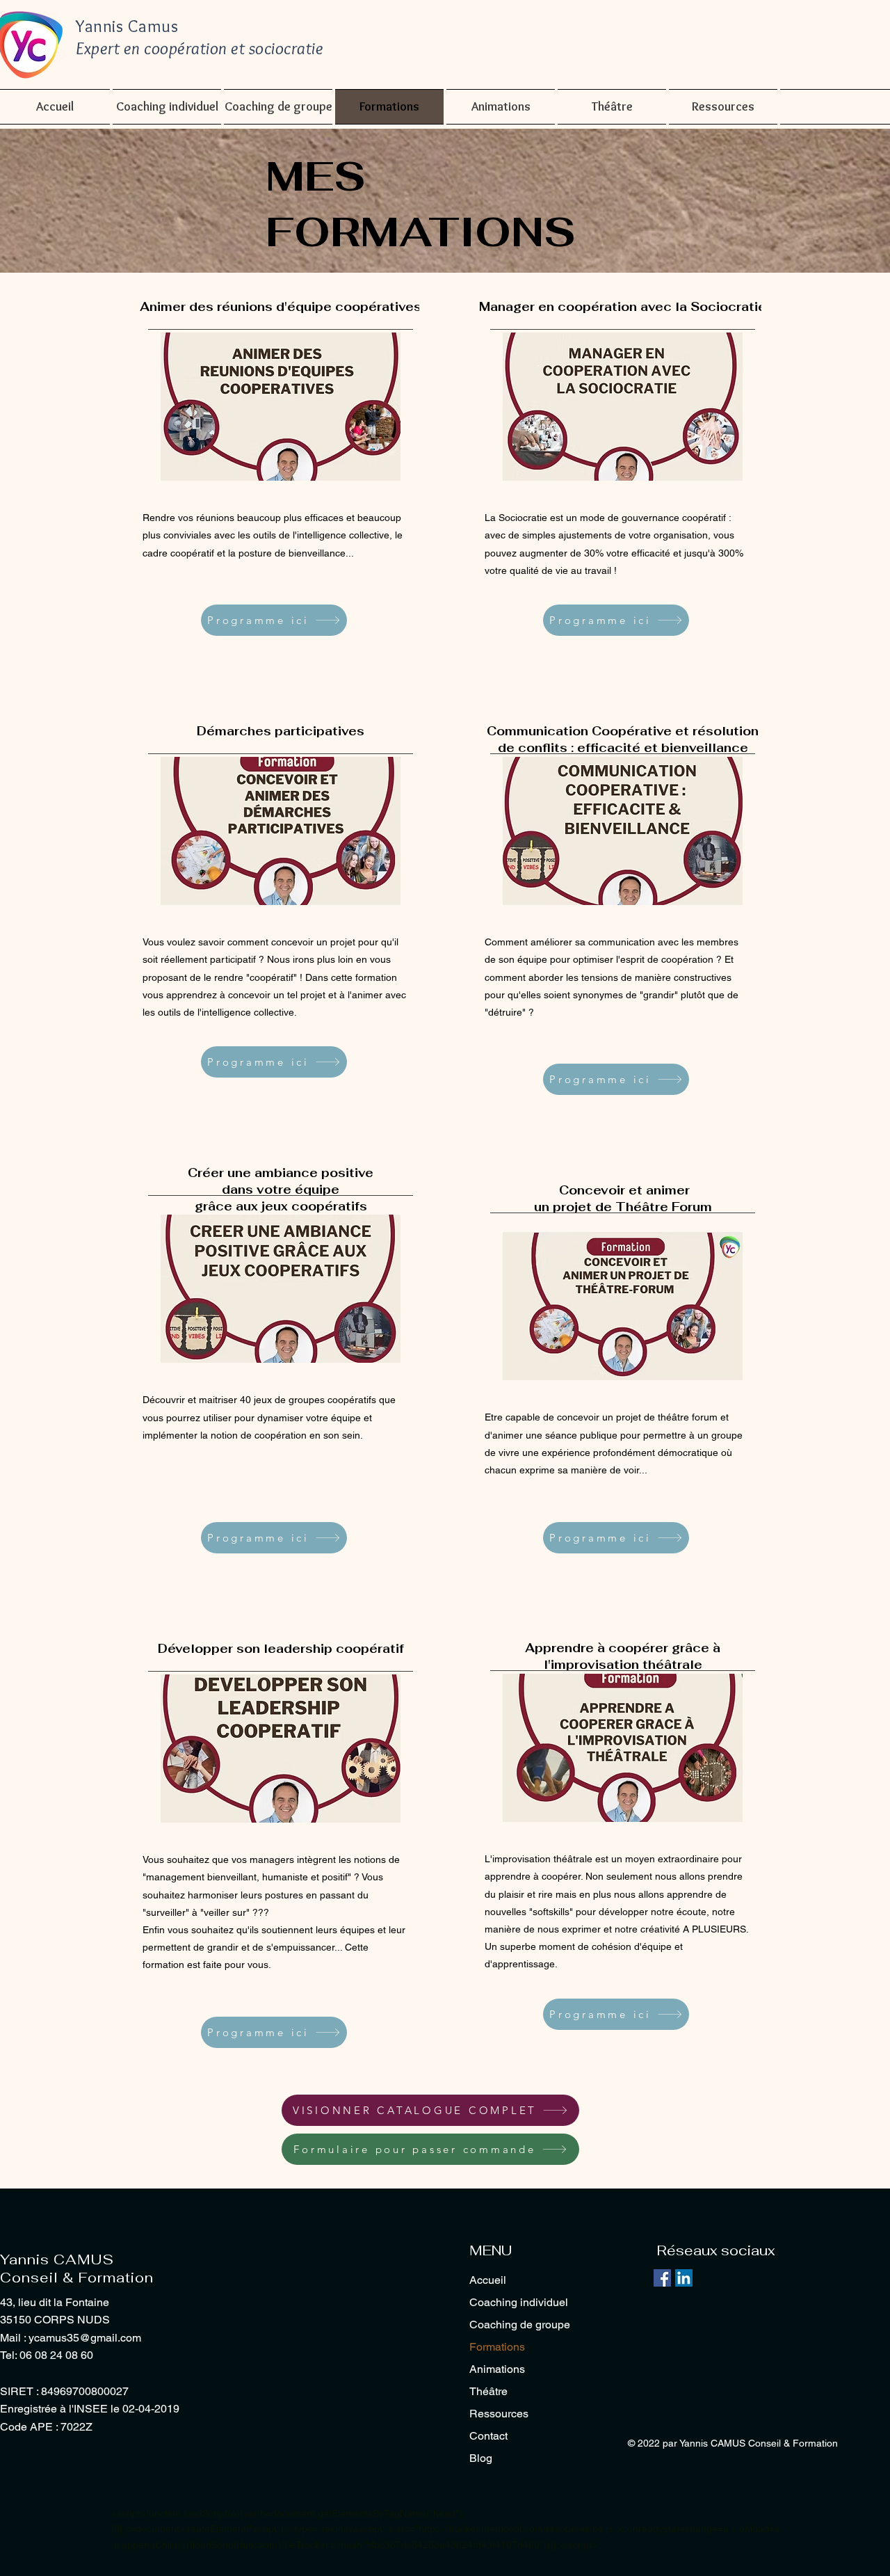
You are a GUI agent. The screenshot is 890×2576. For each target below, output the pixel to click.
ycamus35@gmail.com (85, 2338)
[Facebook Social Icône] (662, 2278)
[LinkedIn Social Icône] (684, 2278)
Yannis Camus (127, 26)
